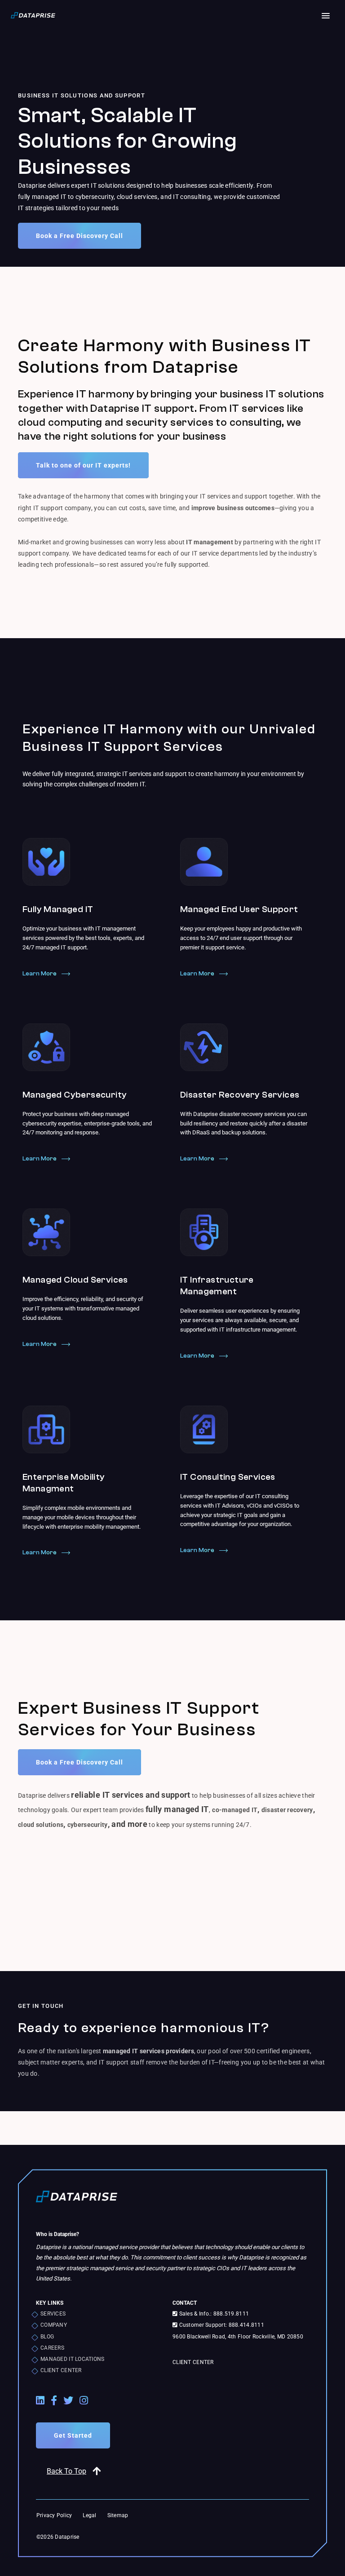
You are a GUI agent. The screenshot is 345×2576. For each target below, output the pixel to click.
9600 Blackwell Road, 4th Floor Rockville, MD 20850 (238, 2337)
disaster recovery (287, 1810)
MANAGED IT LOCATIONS (73, 2359)
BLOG (47, 2337)
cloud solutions (41, 1825)
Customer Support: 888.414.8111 (221, 2325)
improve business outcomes (233, 508)
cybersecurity (88, 1825)
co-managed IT (235, 1810)
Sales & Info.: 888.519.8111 (213, 2314)
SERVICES (53, 2314)
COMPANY (54, 2325)
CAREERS (52, 2348)
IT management (210, 542)
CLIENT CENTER (61, 2370)
